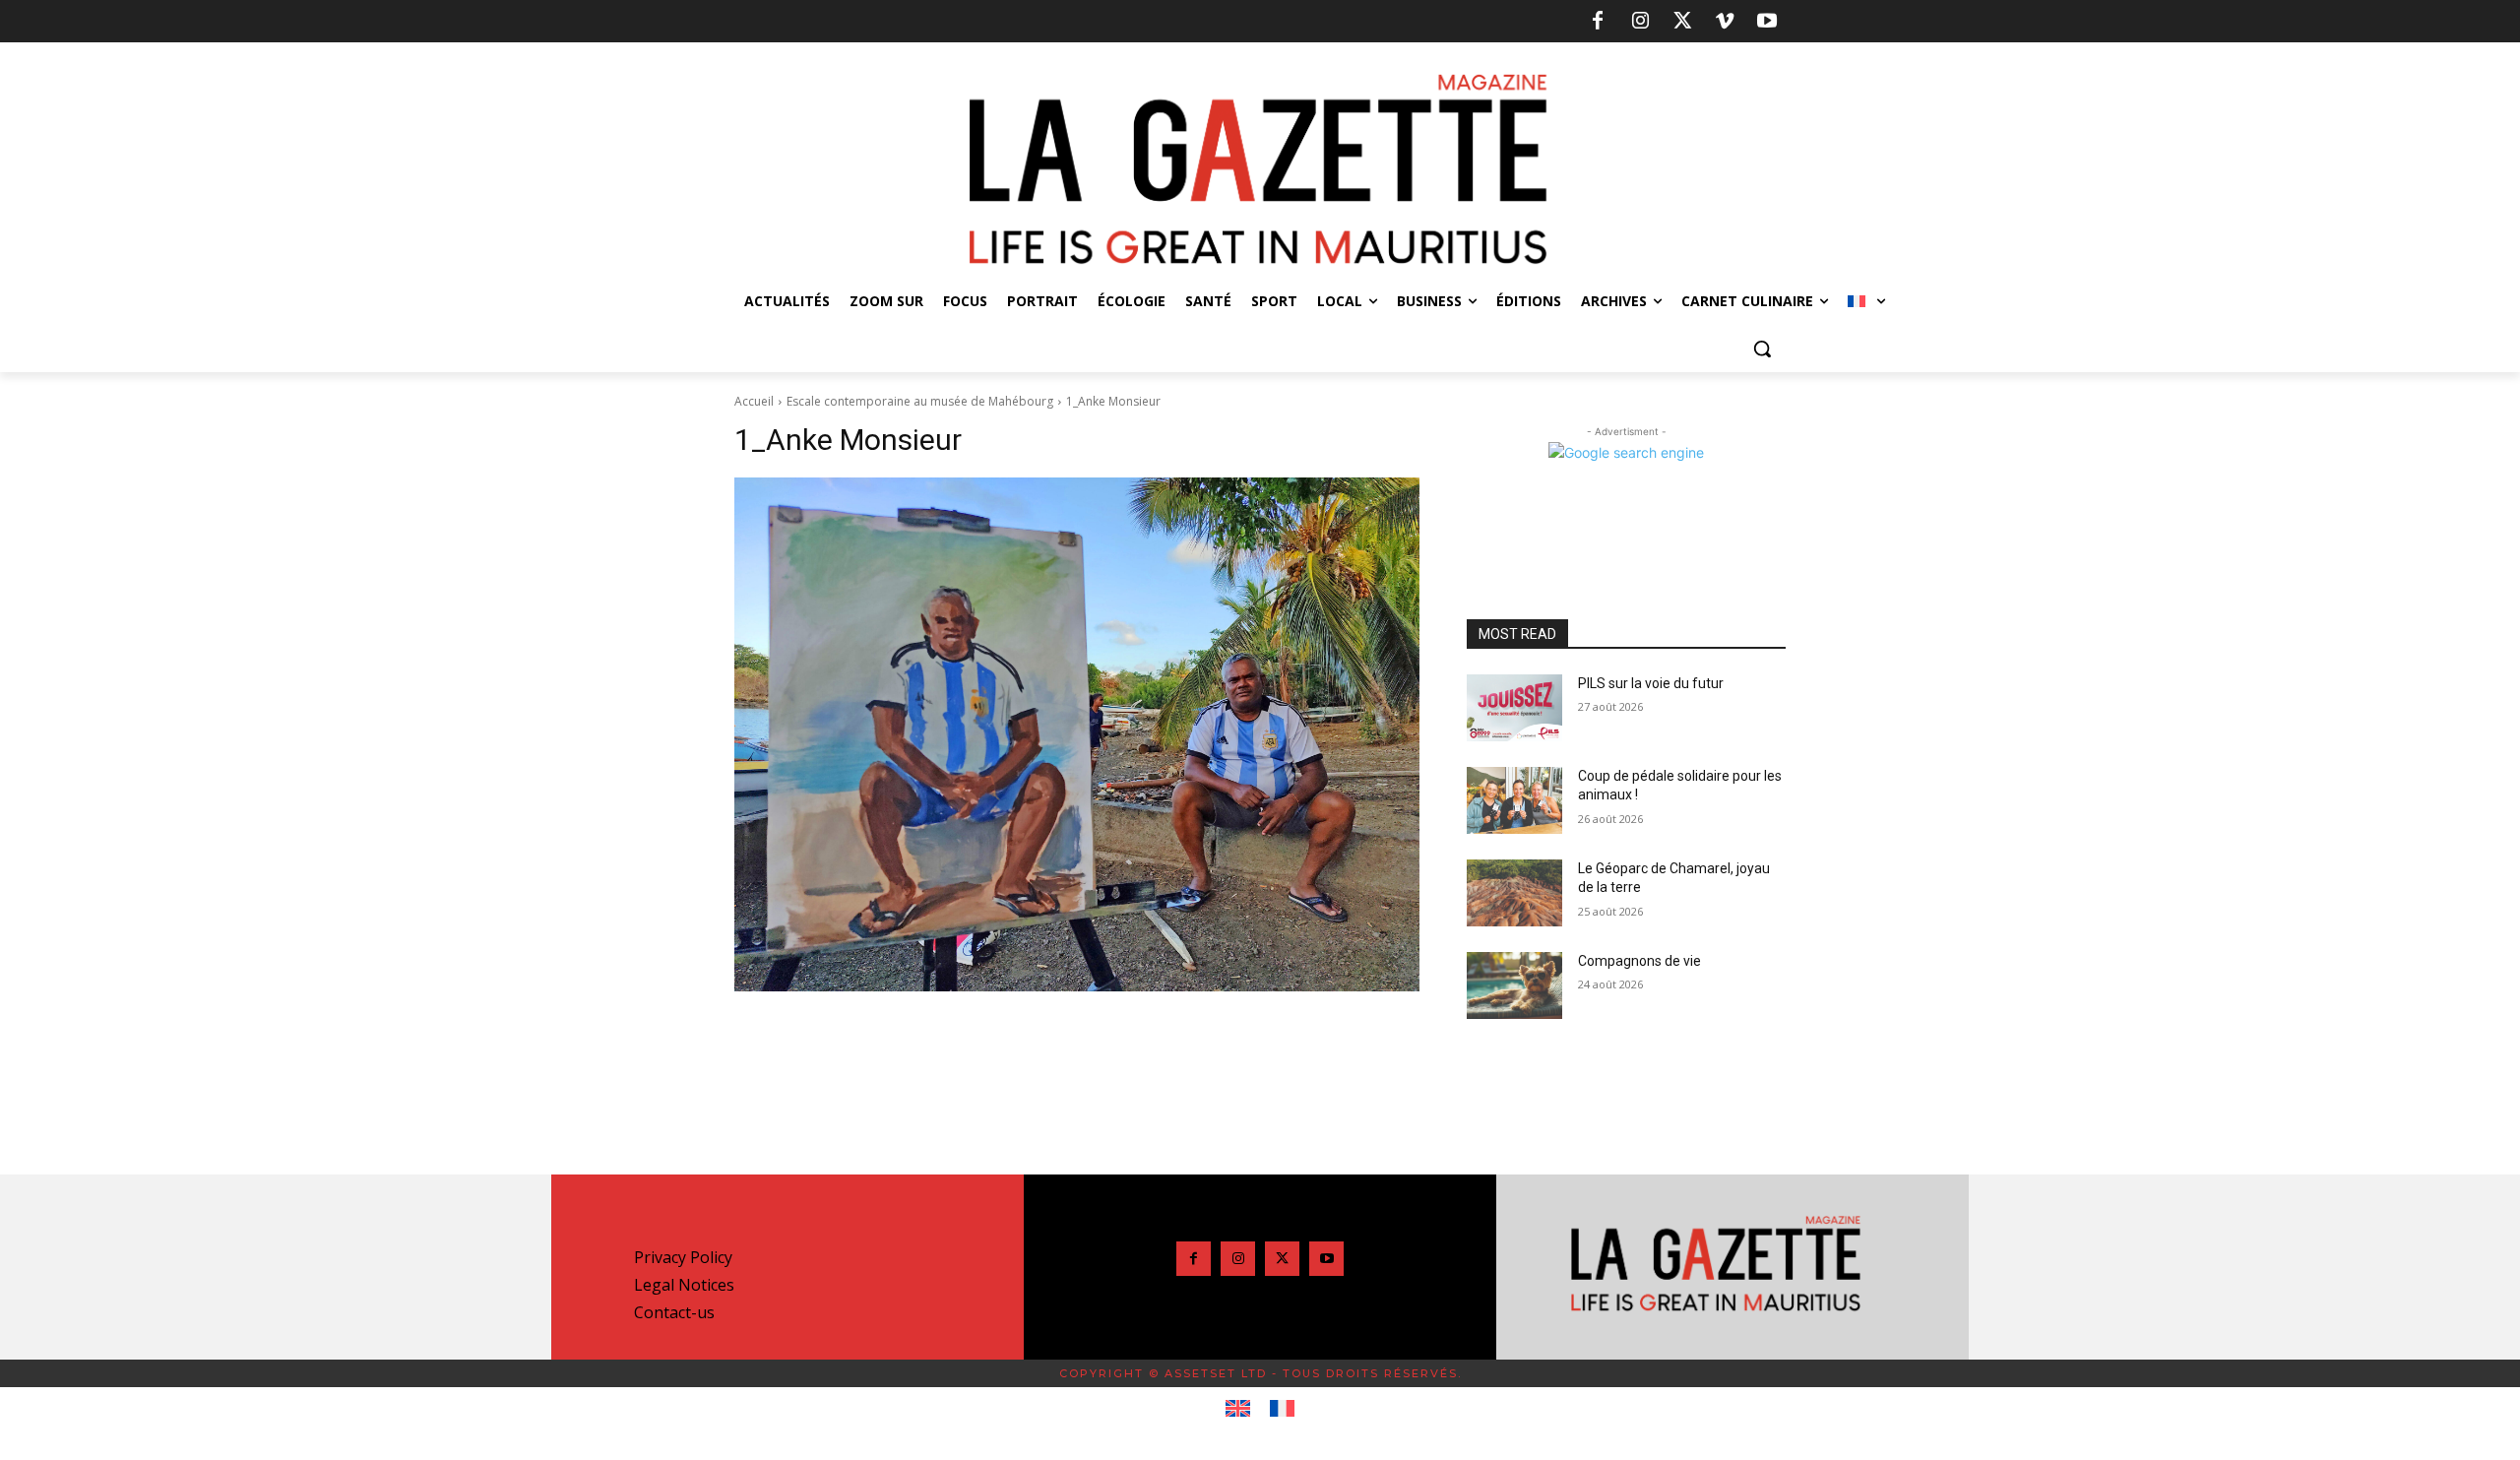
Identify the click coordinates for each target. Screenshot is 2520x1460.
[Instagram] (1640, 22)
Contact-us (674, 1312)
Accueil (754, 401)
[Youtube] (1767, 22)
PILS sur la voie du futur (1651, 683)
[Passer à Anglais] (1238, 1409)
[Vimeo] (1725, 22)
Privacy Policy (683, 1257)
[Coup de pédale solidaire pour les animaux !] (1514, 800)
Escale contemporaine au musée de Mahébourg (920, 401)
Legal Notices (684, 1285)
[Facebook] (1598, 22)
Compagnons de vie (1639, 961)
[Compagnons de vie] (1514, 985)
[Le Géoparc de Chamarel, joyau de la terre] (1514, 893)
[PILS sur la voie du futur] (1514, 708)
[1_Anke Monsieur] (1077, 734)
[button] (1762, 349)
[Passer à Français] (1282, 1409)
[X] (1682, 22)
